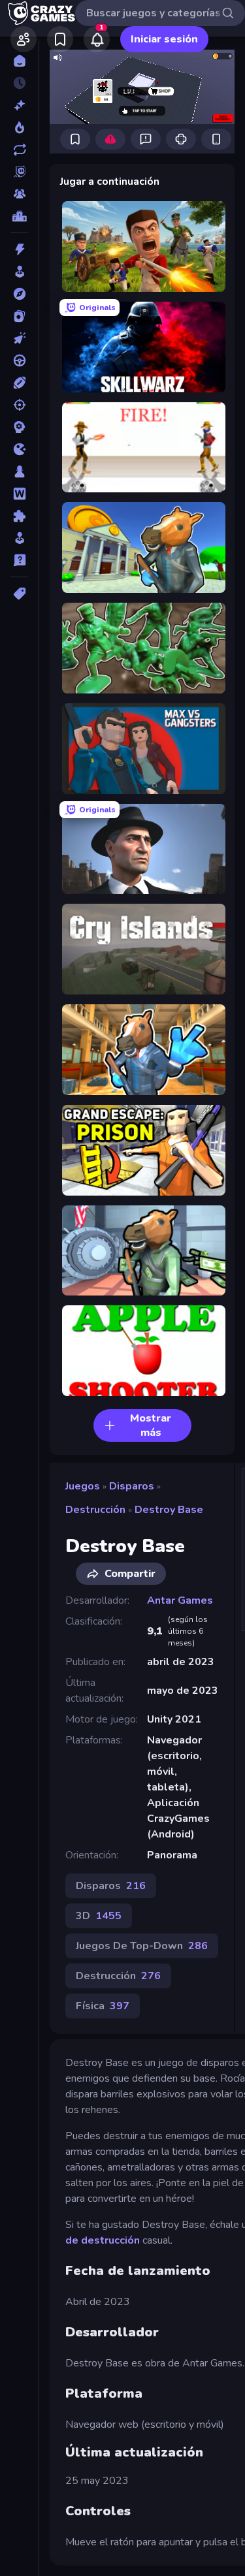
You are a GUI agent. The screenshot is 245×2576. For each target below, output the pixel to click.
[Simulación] (19, 538)
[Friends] (24, 39)
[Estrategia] (19, 427)
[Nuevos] (19, 105)
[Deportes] (19, 383)
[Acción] (19, 249)
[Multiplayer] (19, 194)
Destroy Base (169, 1510)
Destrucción (95, 1510)
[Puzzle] (19, 516)
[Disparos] (19, 405)
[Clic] (19, 338)
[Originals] (19, 172)
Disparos (132, 1486)
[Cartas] (19, 316)
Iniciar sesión (164, 39)
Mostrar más (151, 1425)
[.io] (19, 449)
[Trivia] (19, 560)
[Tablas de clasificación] (19, 216)
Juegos (83, 1486)
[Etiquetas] (19, 594)
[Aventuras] (19, 294)
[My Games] (60, 39)
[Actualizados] (19, 150)
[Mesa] (19, 471)
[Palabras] (19, 494)
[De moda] (19, 127)
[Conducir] (19, 360)
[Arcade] (19, 272)
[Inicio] (19, 61)
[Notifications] (97, 39)
